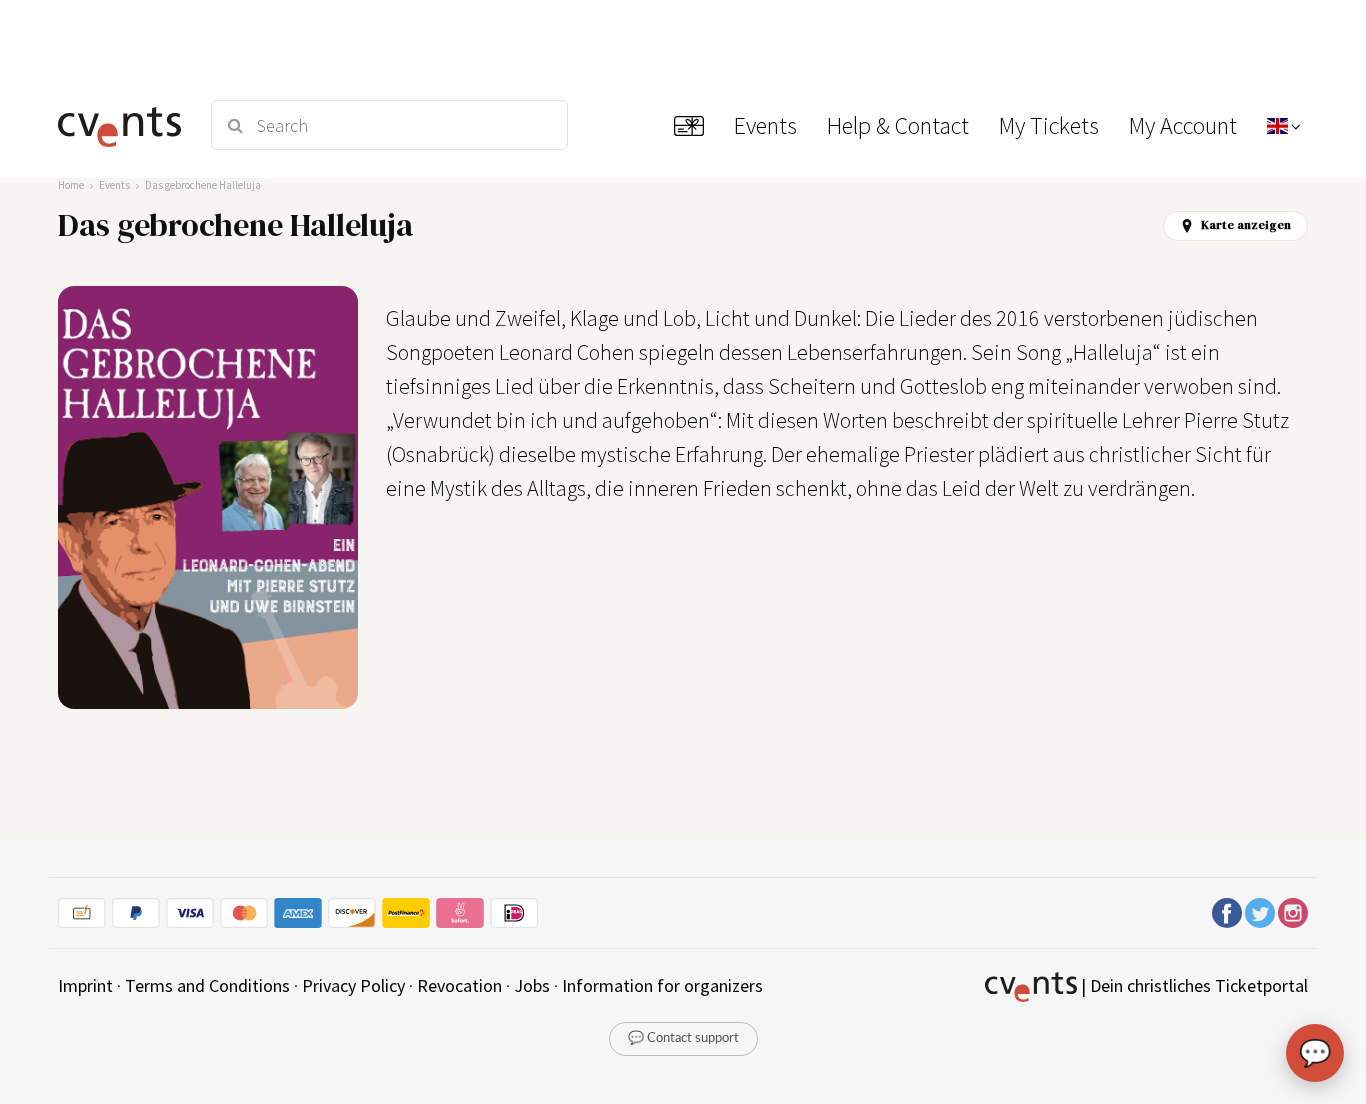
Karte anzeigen (1246, 225)
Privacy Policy (353, 985)
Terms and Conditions (207, 985)
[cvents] (122, 125)
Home (71, 185)
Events (114, 185)
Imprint (85, 985)
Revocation (459, 985)
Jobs (532, 985)
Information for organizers (662, 985)
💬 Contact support (683, 1038)
